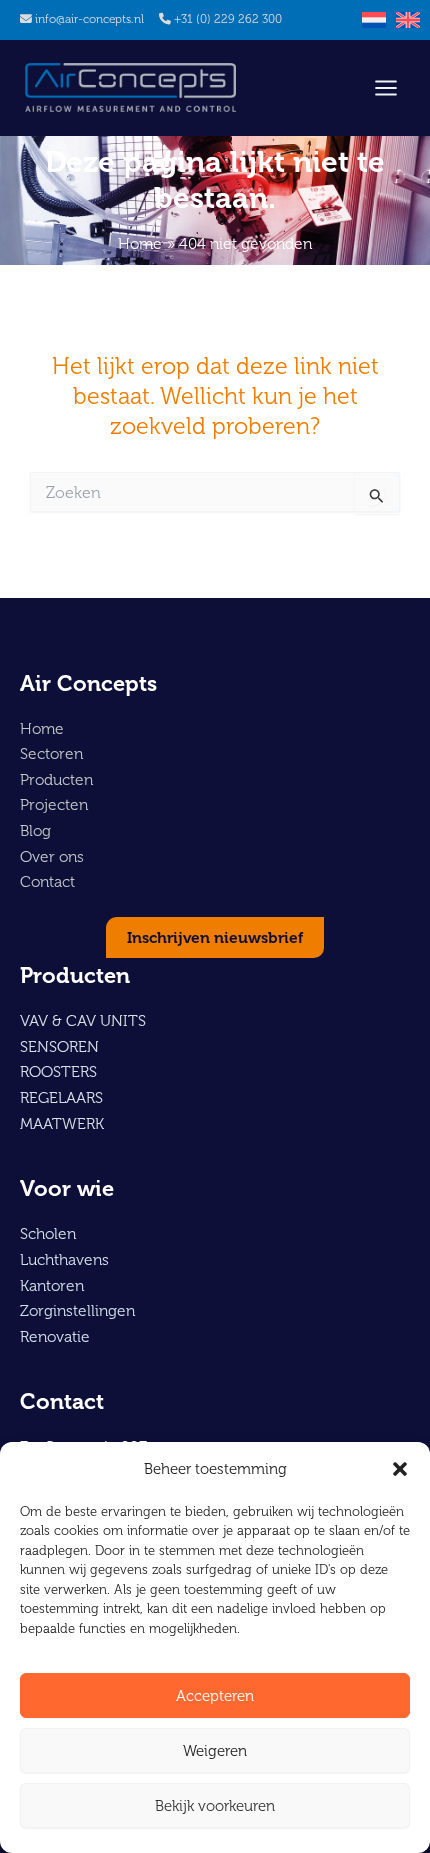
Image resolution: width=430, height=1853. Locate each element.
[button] (400, 1469)
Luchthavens (64, 1259)
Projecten (54, 804)
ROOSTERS (58, 1071)
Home (42, 728)
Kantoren (52, 1285)
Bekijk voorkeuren (215, 1806)
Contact (47, 881)
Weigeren (215, 1751)
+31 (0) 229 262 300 (228, 19)
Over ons (52, 856)
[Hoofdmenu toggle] (386, 88)
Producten (56, 779)
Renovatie (55, 1336)
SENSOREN (59, 1046)
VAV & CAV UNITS (83, 1020)
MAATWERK (62, 1123)
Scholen (48, 1233)
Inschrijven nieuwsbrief (215, 937)
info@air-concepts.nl (89, 19)
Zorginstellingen (77, 1310)
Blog (35, 830)
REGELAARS (61, 1097)
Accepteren (215, 1696)
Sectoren (51, 753)
